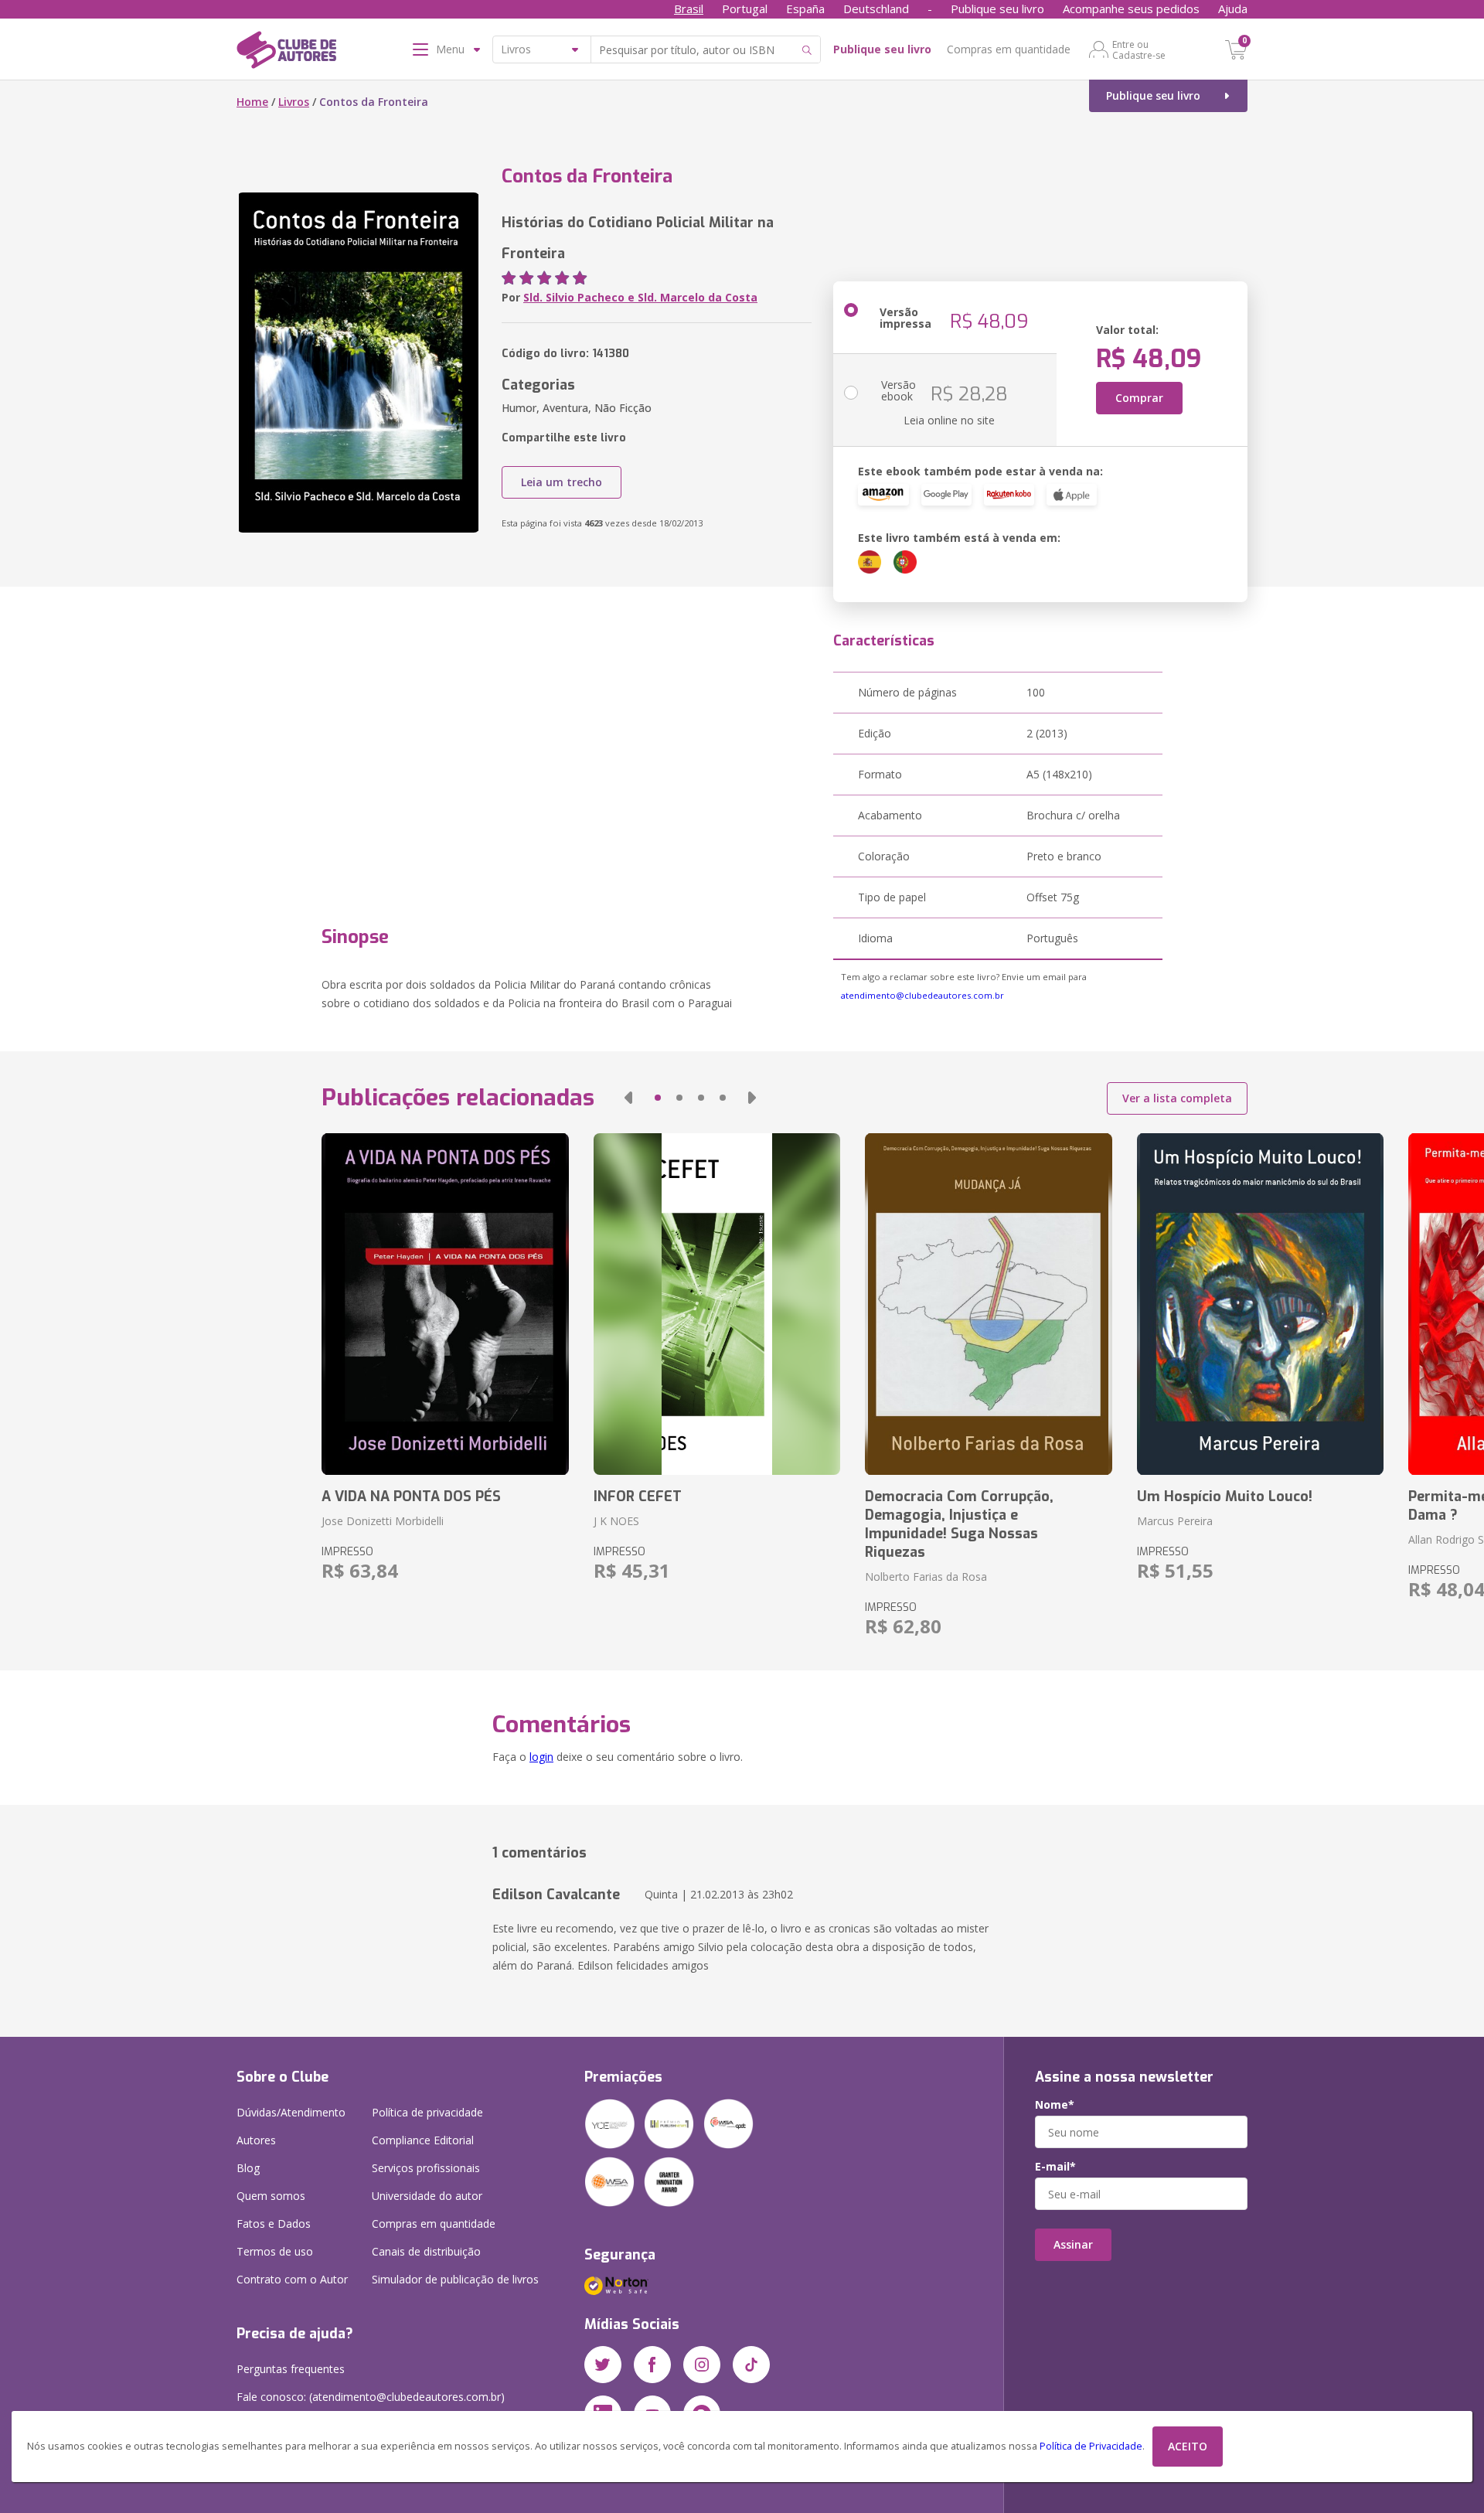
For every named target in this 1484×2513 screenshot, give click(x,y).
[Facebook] (652, 2365)
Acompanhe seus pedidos (1131, 9)
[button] (628, 1098)
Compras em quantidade (1009, 49)
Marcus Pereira (1175, 1521)
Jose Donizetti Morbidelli (383, 1521)
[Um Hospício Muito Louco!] (1260, 1304)
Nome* (1055, 2105)
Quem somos (271, 2196)
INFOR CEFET (638, 1497)
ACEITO (1188, 2446)
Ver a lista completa (1177, 1098)
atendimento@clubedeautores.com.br (922, 995)
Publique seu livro (997, 9)
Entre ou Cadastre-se (1139, 49)
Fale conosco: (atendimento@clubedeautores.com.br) (371, 2397)
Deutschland (876, 9)
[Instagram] (702, 2365)
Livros (294, 102)
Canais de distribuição (426, 2251)
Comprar (1139, 398)
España (805, 9)
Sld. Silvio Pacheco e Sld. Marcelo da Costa (640, 297)
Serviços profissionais (426, 2168)
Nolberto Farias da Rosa (926, 1577)
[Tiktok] (751, 2365)
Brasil (689, 9)
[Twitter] (603, 2365)
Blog (248, 2168)
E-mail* (1055, 2167)
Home (252, 102)
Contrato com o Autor (292, 2279)
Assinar (1073, 2244)
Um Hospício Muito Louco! (1225, 1497)
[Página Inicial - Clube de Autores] (286, 53)
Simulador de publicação (455, 2279)
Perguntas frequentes (291, 2369)
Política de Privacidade (1091, 2446)
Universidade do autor (427, 2196)
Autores (256, 2140)
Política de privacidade (427, 2112)
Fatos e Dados (274, 2224)
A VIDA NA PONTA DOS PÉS (411, 1497)
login (541, 1757)
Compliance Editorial (423, 2140)
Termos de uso (275, 2251)
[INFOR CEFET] (717, 1304)
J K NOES (616, 1521)
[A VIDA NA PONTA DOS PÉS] (445, 1304)
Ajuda (1233, 9)
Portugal (745, 9)
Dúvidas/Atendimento (291, 2112)
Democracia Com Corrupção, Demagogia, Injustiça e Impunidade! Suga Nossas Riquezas (959, 1524)
